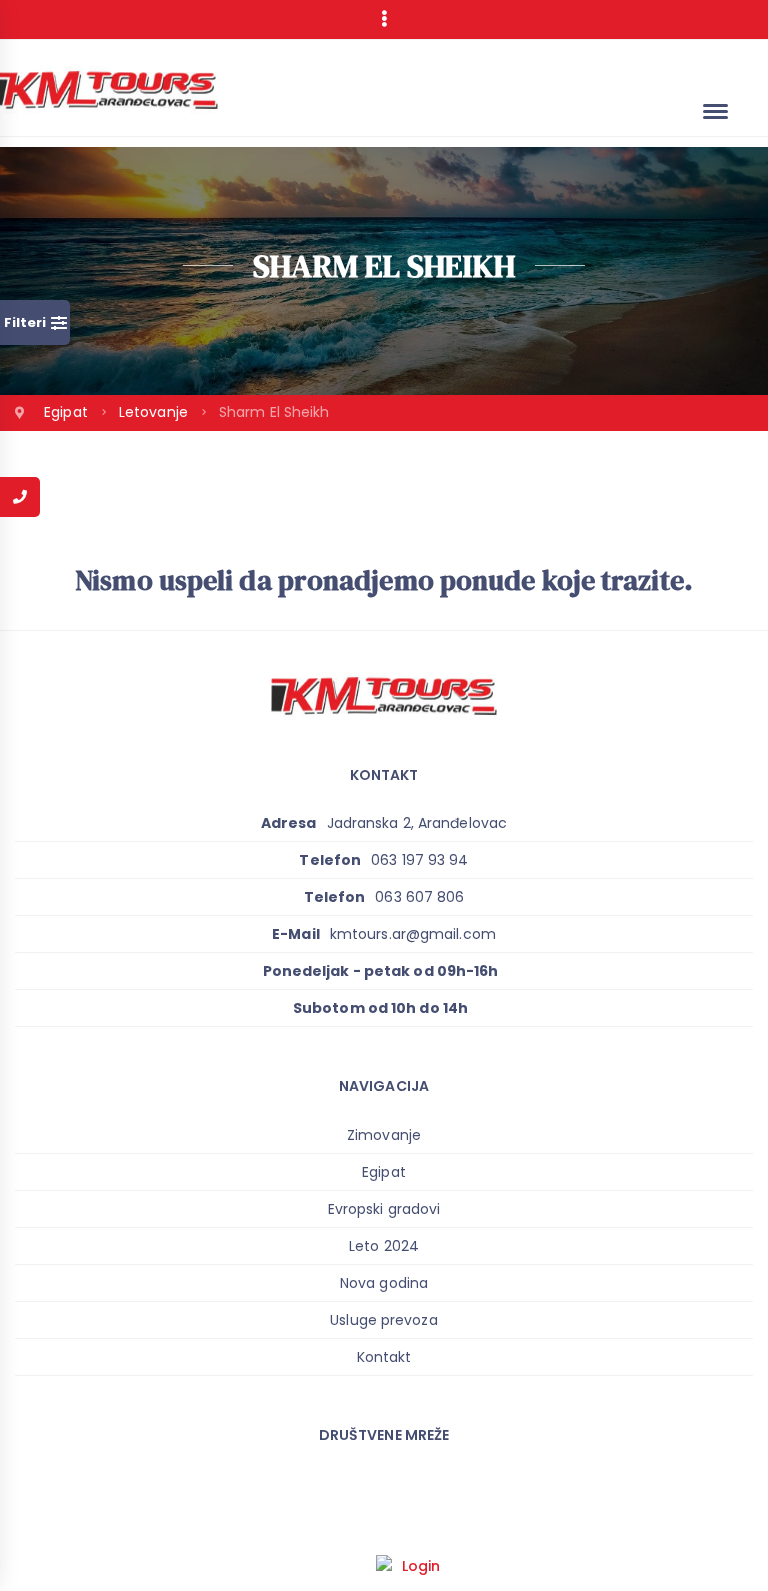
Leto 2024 (384, 1246)
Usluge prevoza (383, 1320)
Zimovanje (384, 1135)
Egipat (68, 412)
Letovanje (155, 412)
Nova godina (384, 1283)
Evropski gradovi (384, 1209)
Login (421, 1566)
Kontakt (384, 1357)
